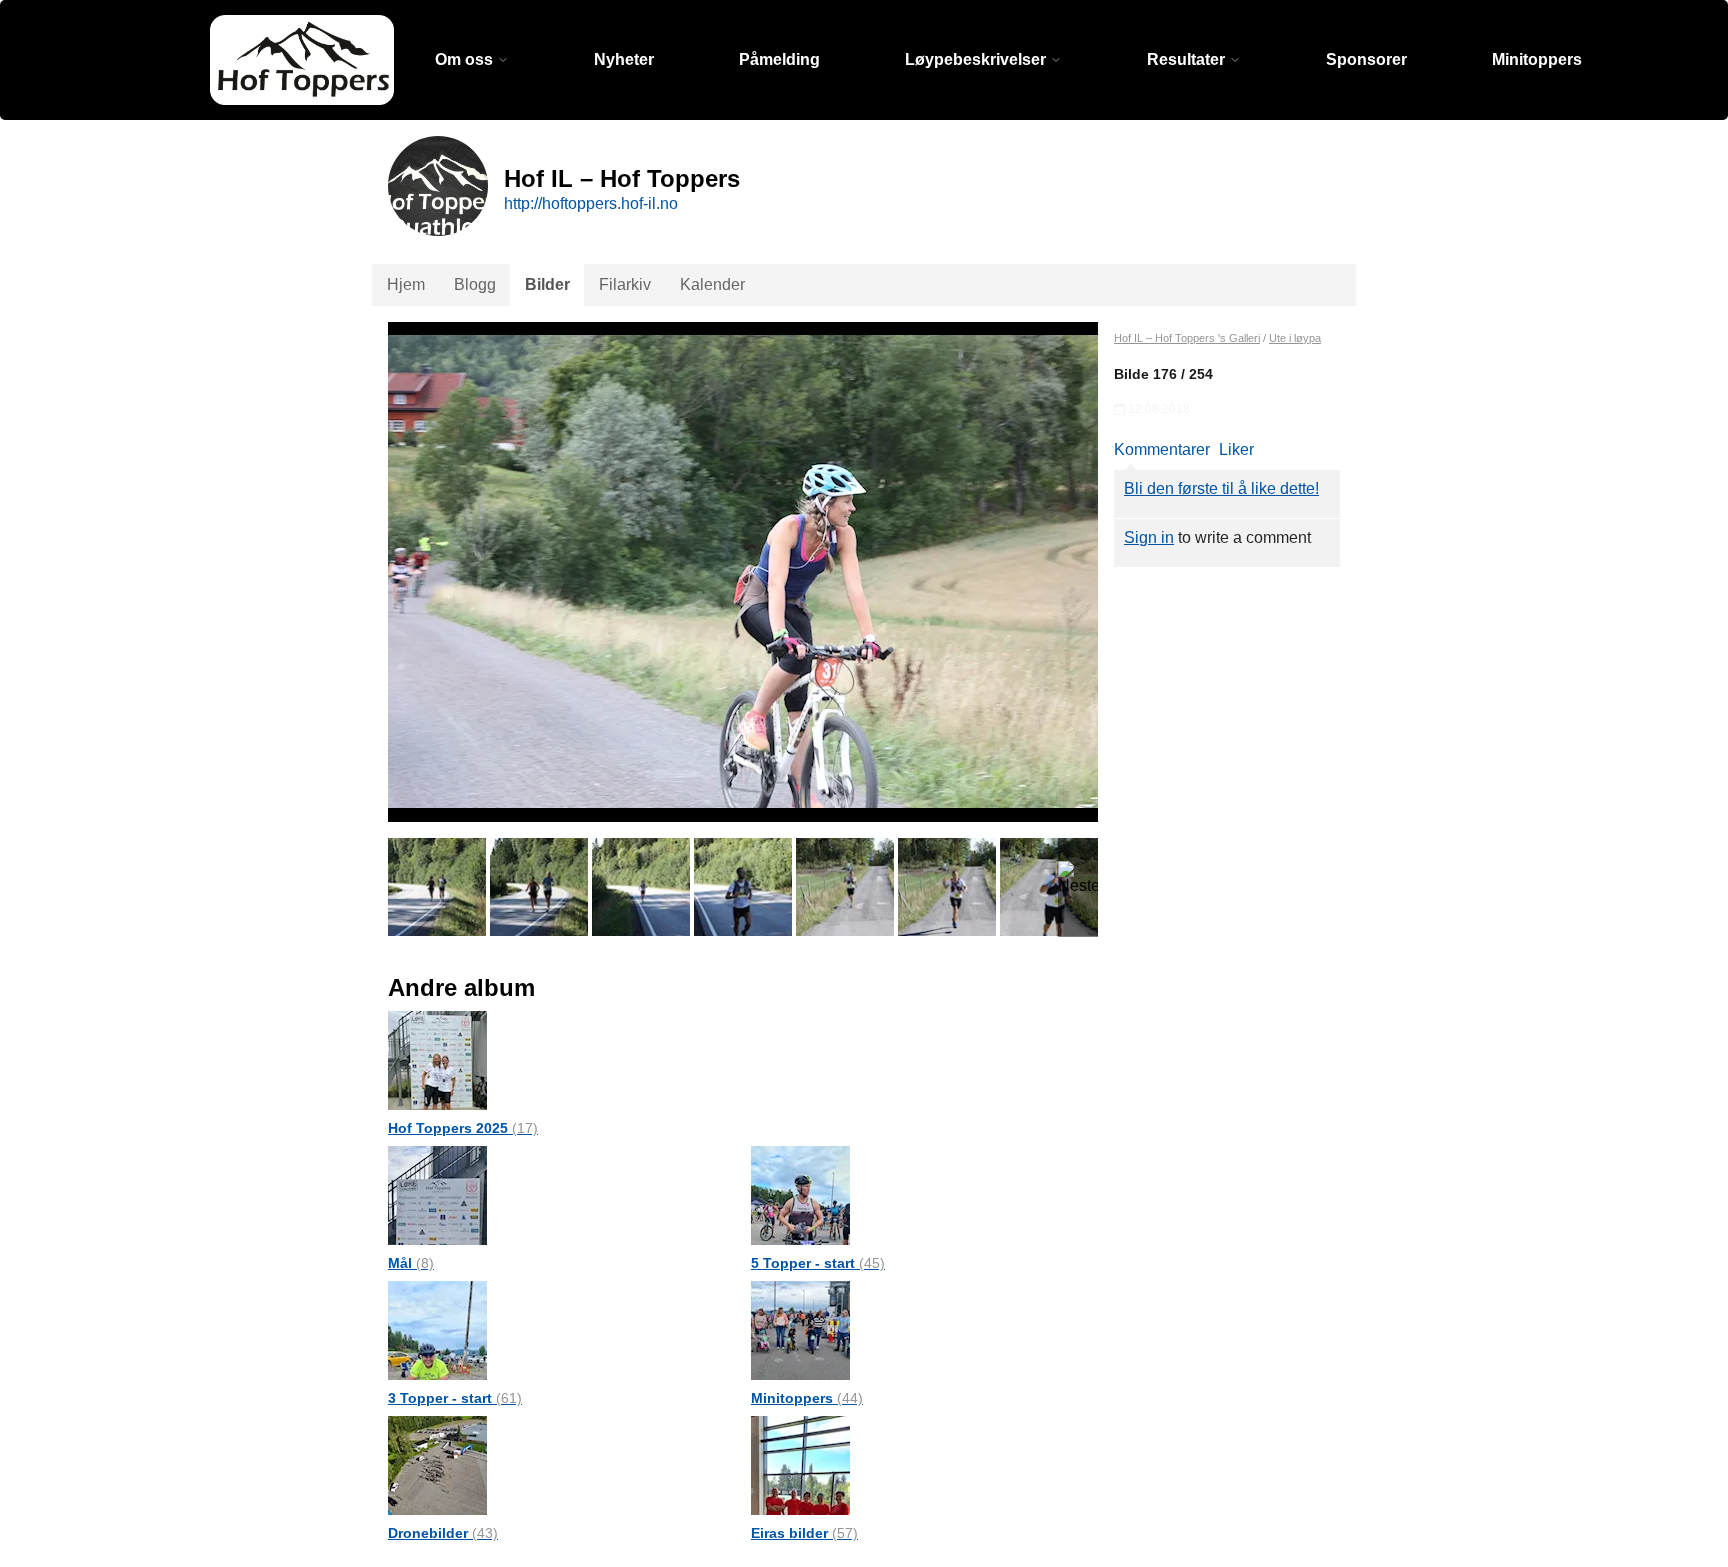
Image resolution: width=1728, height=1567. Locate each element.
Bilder (547, 284)
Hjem (406, 284)
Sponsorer (1366, 59)
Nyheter (624, 59)
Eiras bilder (804, 1533)
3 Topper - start (455, 1398)
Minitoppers (1537, 59)
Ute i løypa (1295, 338)
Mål (411, 1263)
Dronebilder (443, 1533)
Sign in (1149, 537)
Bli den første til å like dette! (1221, 488)
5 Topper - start (818, 1263)
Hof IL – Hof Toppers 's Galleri (1187, 338)
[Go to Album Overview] (437, 1059)
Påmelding (779, 59)
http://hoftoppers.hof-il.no (591, 203)
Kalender (712, 284)
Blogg (475, 284)
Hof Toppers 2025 (463, 1128)
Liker (1236, 449)
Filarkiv (625, 284)
